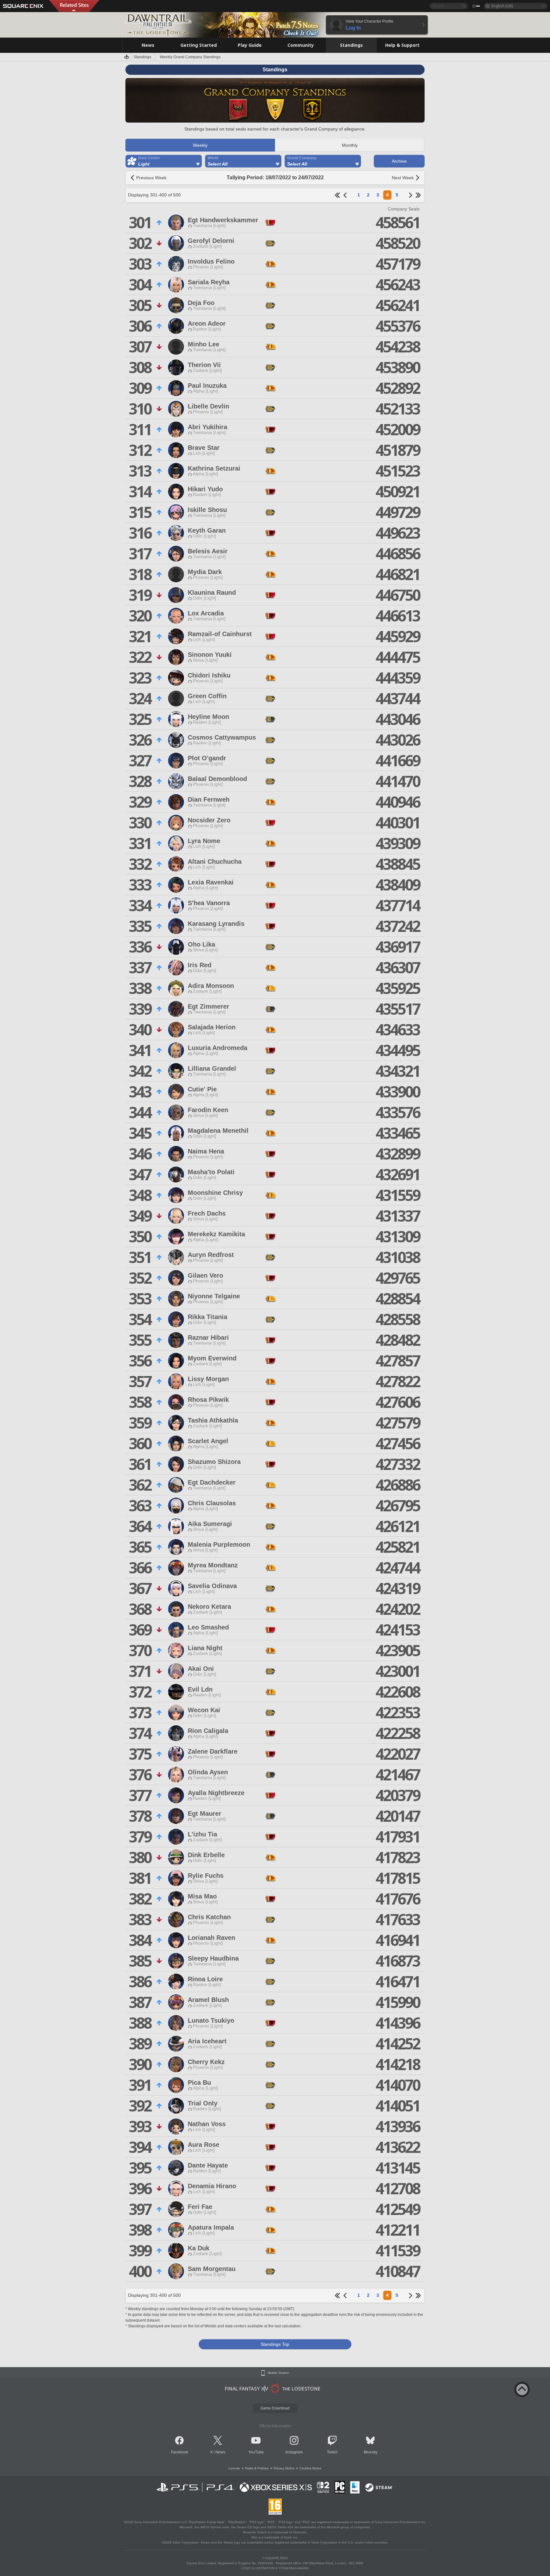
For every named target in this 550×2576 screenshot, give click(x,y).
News (220, 2452)
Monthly (350, 145)
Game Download (275, 2408)
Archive (399, 161)
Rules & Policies (257, 2468)
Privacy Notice (284, 2468)
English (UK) (502, 6)
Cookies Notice (310, 2468)
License (234, 2468)
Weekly (200, 145)
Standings (142, 57)
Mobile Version (278, 2373)
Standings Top (275, 2344)
